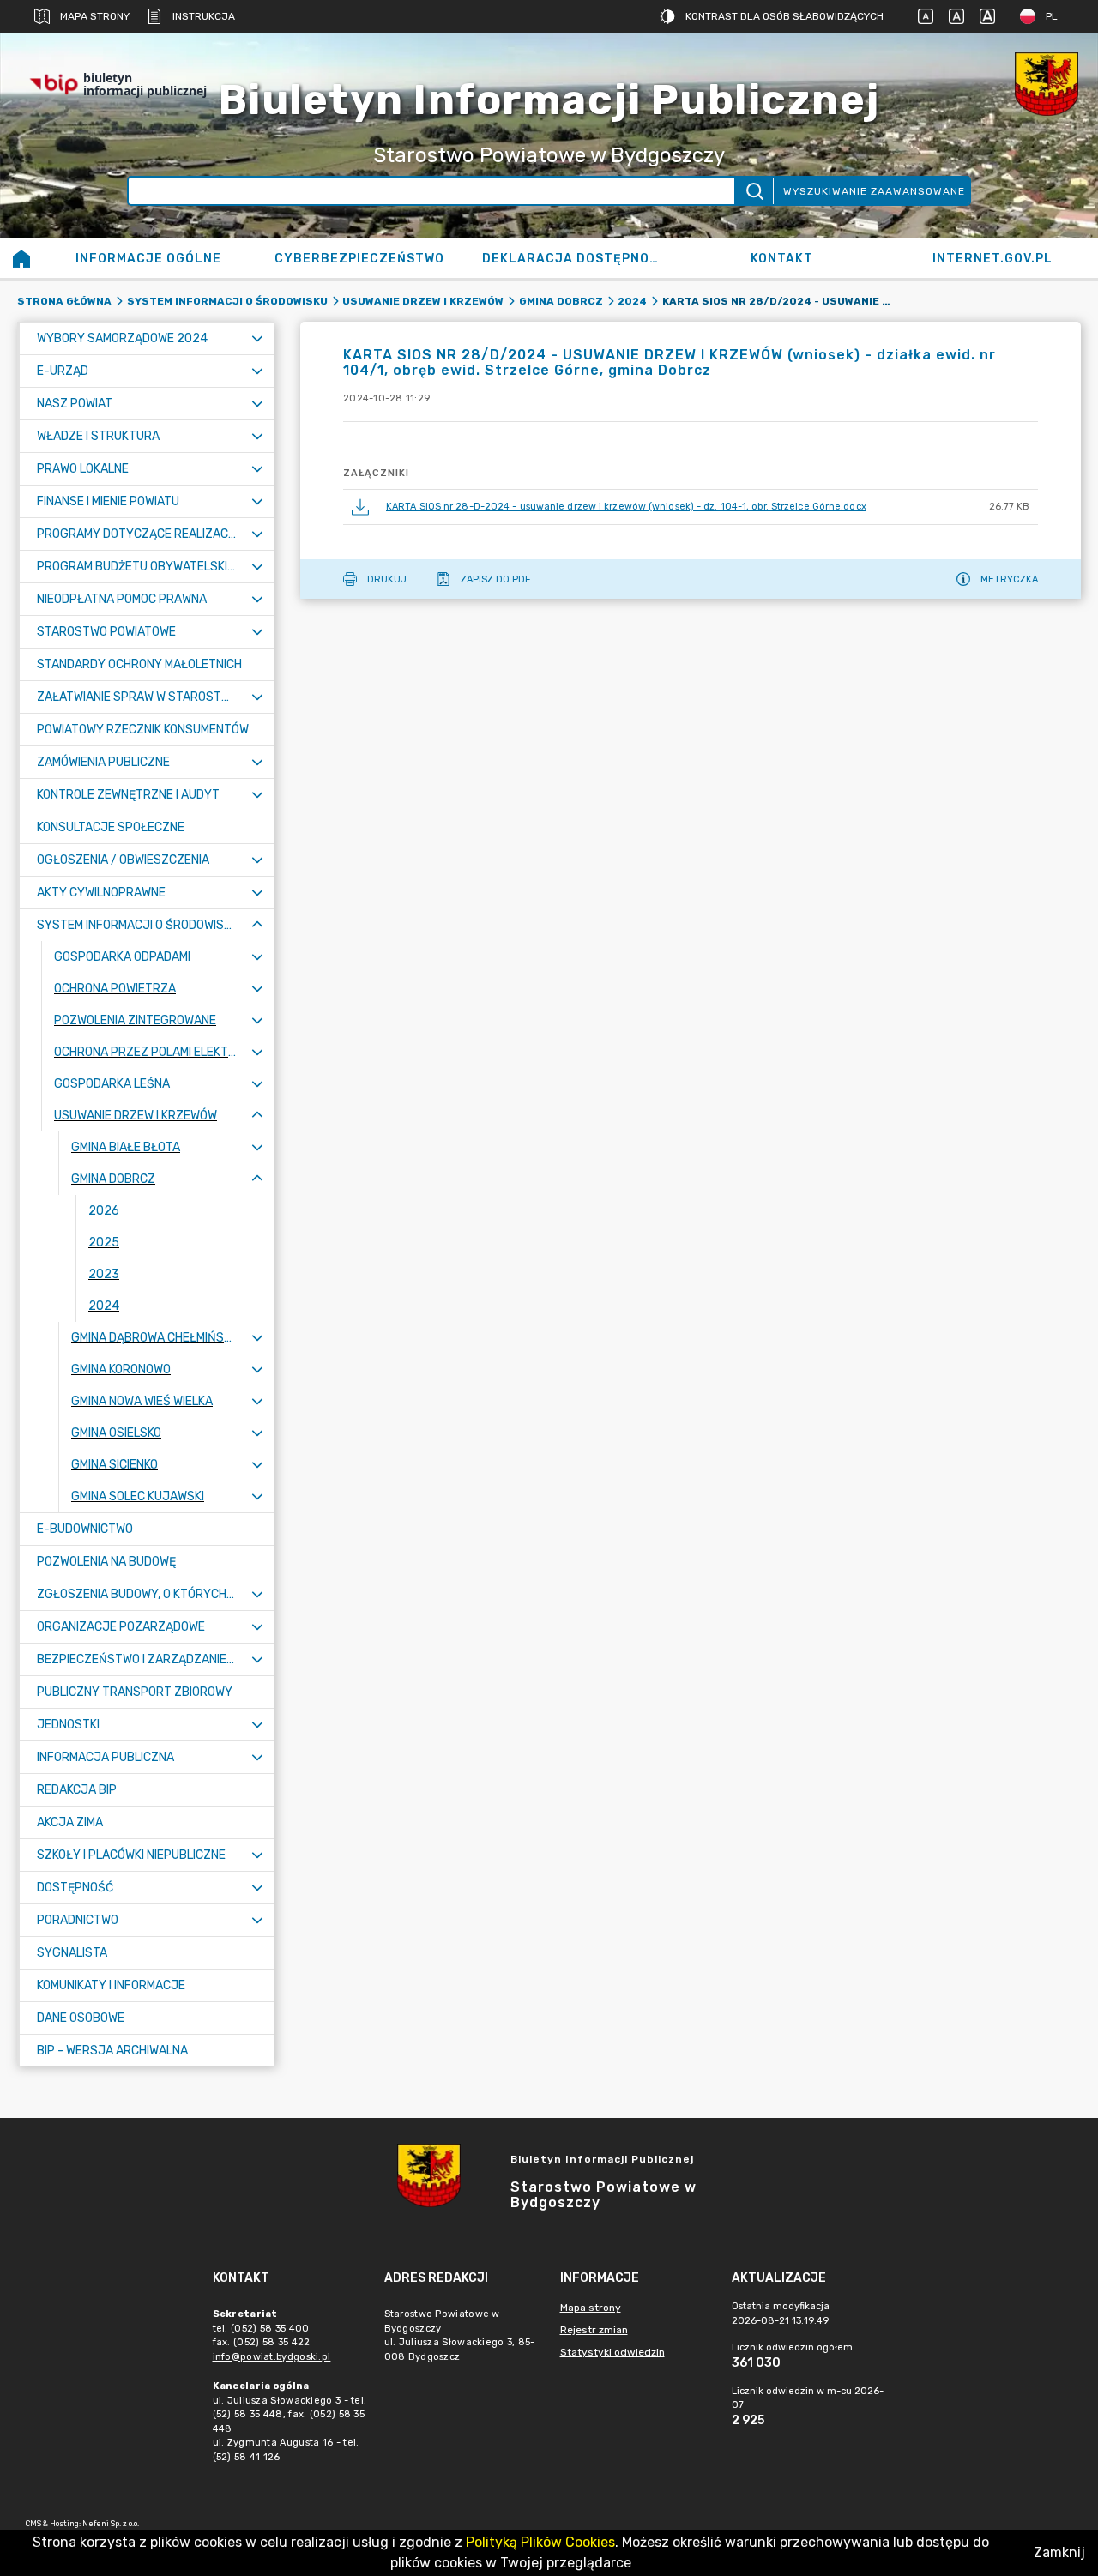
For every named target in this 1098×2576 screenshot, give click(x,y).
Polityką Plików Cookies (540, 2542)
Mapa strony (95, 16)
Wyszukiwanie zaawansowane (874, 191)
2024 (632, 301)
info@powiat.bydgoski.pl (272, 2357)
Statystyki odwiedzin (612, 2352)
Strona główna (64, 301)
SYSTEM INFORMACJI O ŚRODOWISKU (227, 301)
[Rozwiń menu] (257, 338)
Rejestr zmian (594, 2330)
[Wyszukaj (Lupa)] (754, 191)
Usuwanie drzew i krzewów (423, 301)
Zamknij (1059, 2552)
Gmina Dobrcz (561, 301)
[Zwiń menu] (257, 925)
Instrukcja (204, 16)
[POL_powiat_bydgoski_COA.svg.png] (1047, 84)
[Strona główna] (21, 258)
